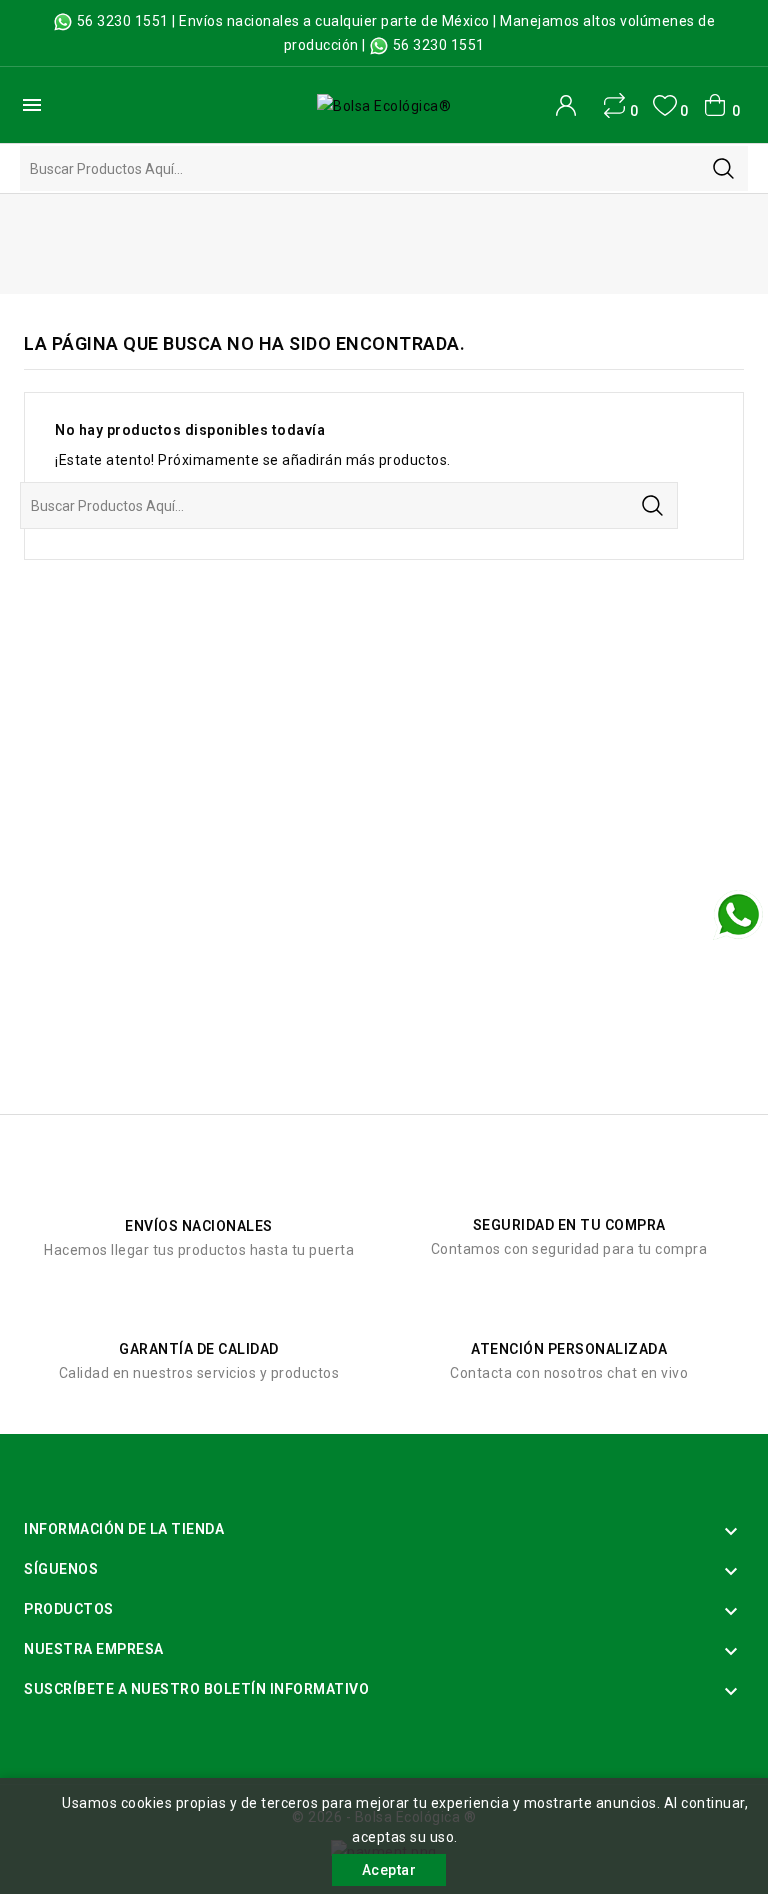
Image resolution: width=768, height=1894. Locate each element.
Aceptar (389, 1870)
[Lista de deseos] (664, 105)
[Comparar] (614, 105)
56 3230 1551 (123, 21)
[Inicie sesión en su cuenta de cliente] (566, 105)
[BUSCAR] (723, 168)
